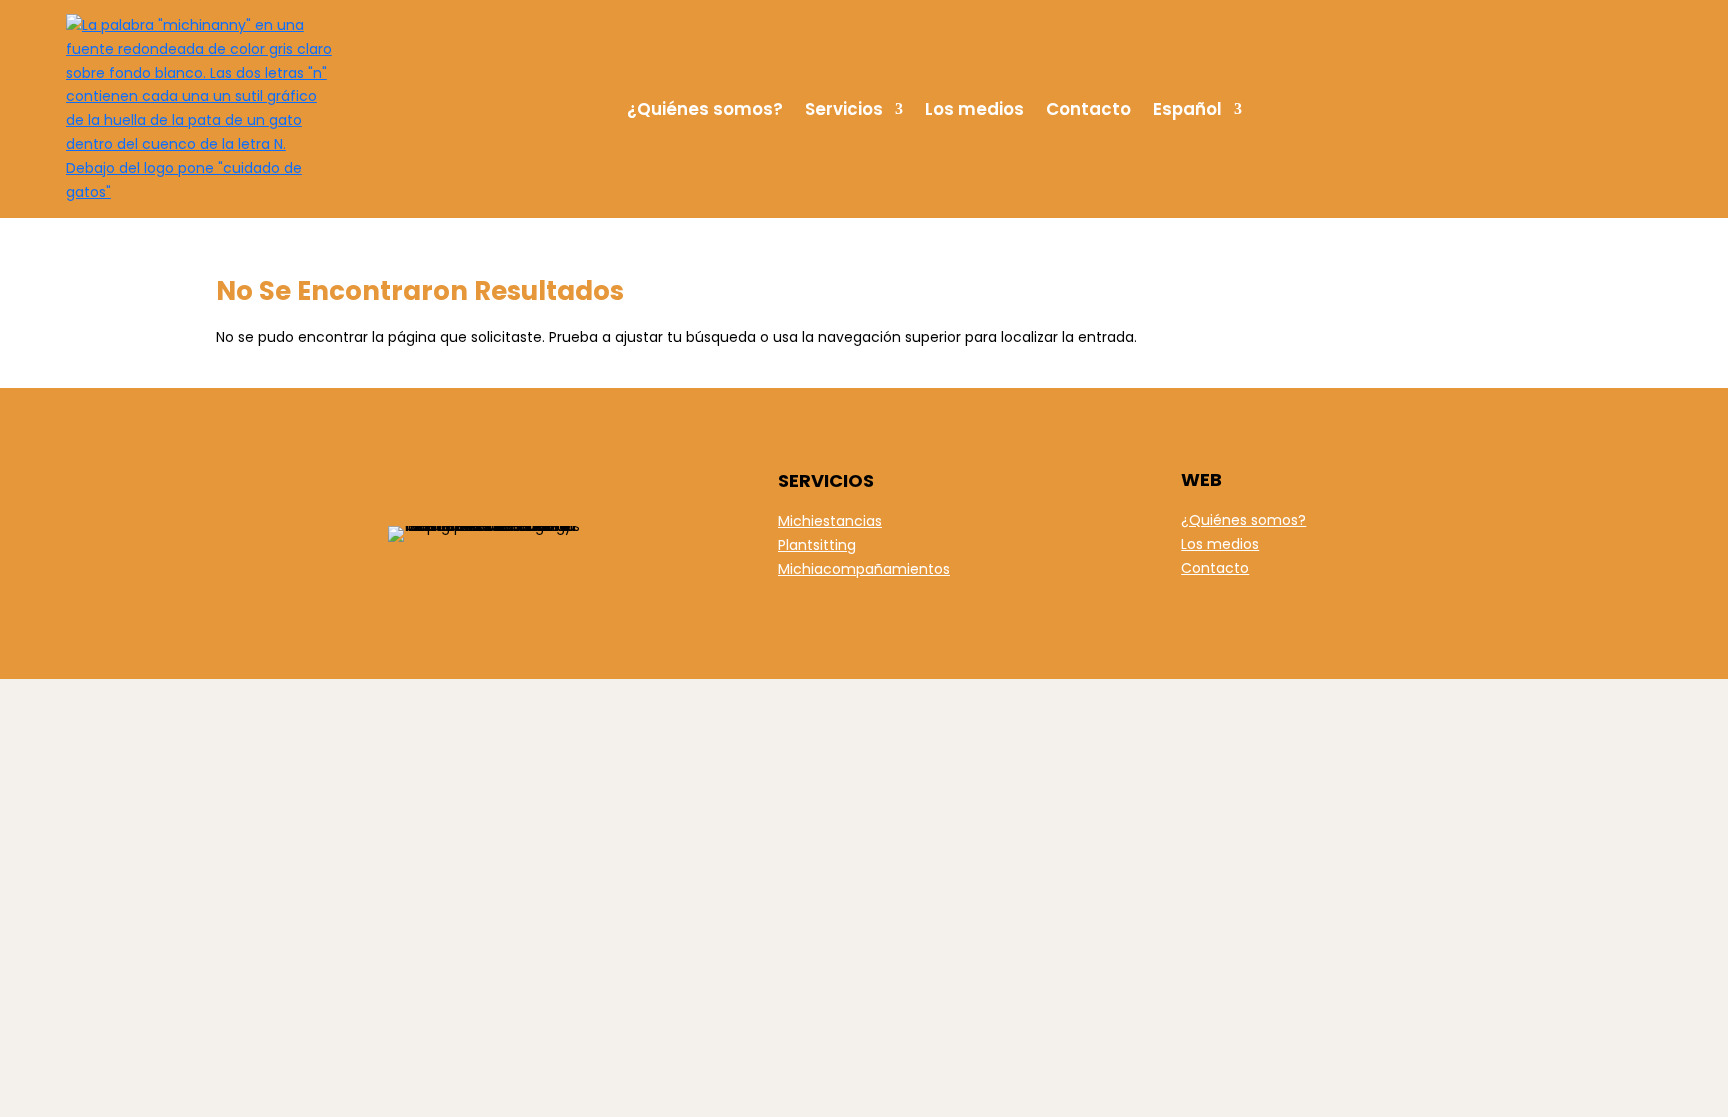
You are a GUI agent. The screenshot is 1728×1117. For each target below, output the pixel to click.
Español (1187, 109)
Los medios (974, 109)
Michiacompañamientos (864, 569)
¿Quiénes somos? (705, 109)
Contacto (1088, 109)
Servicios (844, 109)
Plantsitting (817, 545)
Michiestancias (830, 521)
